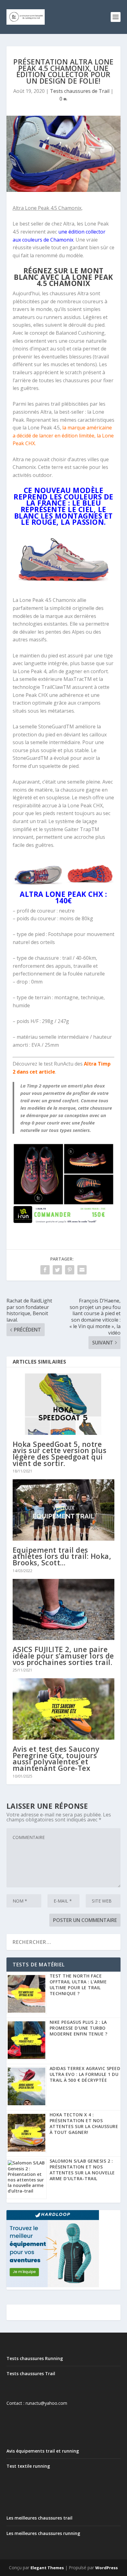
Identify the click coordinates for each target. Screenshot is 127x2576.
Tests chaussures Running (35, 2358)
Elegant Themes (47, 2568)
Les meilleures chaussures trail (39, 2518)
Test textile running (28, 2466)
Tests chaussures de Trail (80, 91)
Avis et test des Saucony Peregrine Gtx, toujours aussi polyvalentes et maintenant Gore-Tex (56, 1758)
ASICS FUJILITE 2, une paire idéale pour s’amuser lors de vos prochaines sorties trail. (63, 1656)
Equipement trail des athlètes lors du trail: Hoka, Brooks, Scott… (62, 1556)
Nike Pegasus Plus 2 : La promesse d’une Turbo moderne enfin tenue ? (79, 2028)
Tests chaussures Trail (31, 2373)
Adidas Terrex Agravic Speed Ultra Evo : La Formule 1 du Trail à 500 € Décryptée (85, 2074)
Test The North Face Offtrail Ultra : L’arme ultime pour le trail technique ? (78, 1985)
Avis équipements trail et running (43, 2451)
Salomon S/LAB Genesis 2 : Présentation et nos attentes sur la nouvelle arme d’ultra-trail (82, 2170)
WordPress (107, 2568)
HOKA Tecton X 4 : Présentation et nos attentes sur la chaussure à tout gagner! (84, 2123)
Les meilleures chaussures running (43, 2533)
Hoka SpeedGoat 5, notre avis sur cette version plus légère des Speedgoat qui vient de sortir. (60, 1454)
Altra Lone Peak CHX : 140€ (63, 897)
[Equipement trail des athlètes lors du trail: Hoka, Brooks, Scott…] (64, 1510)
